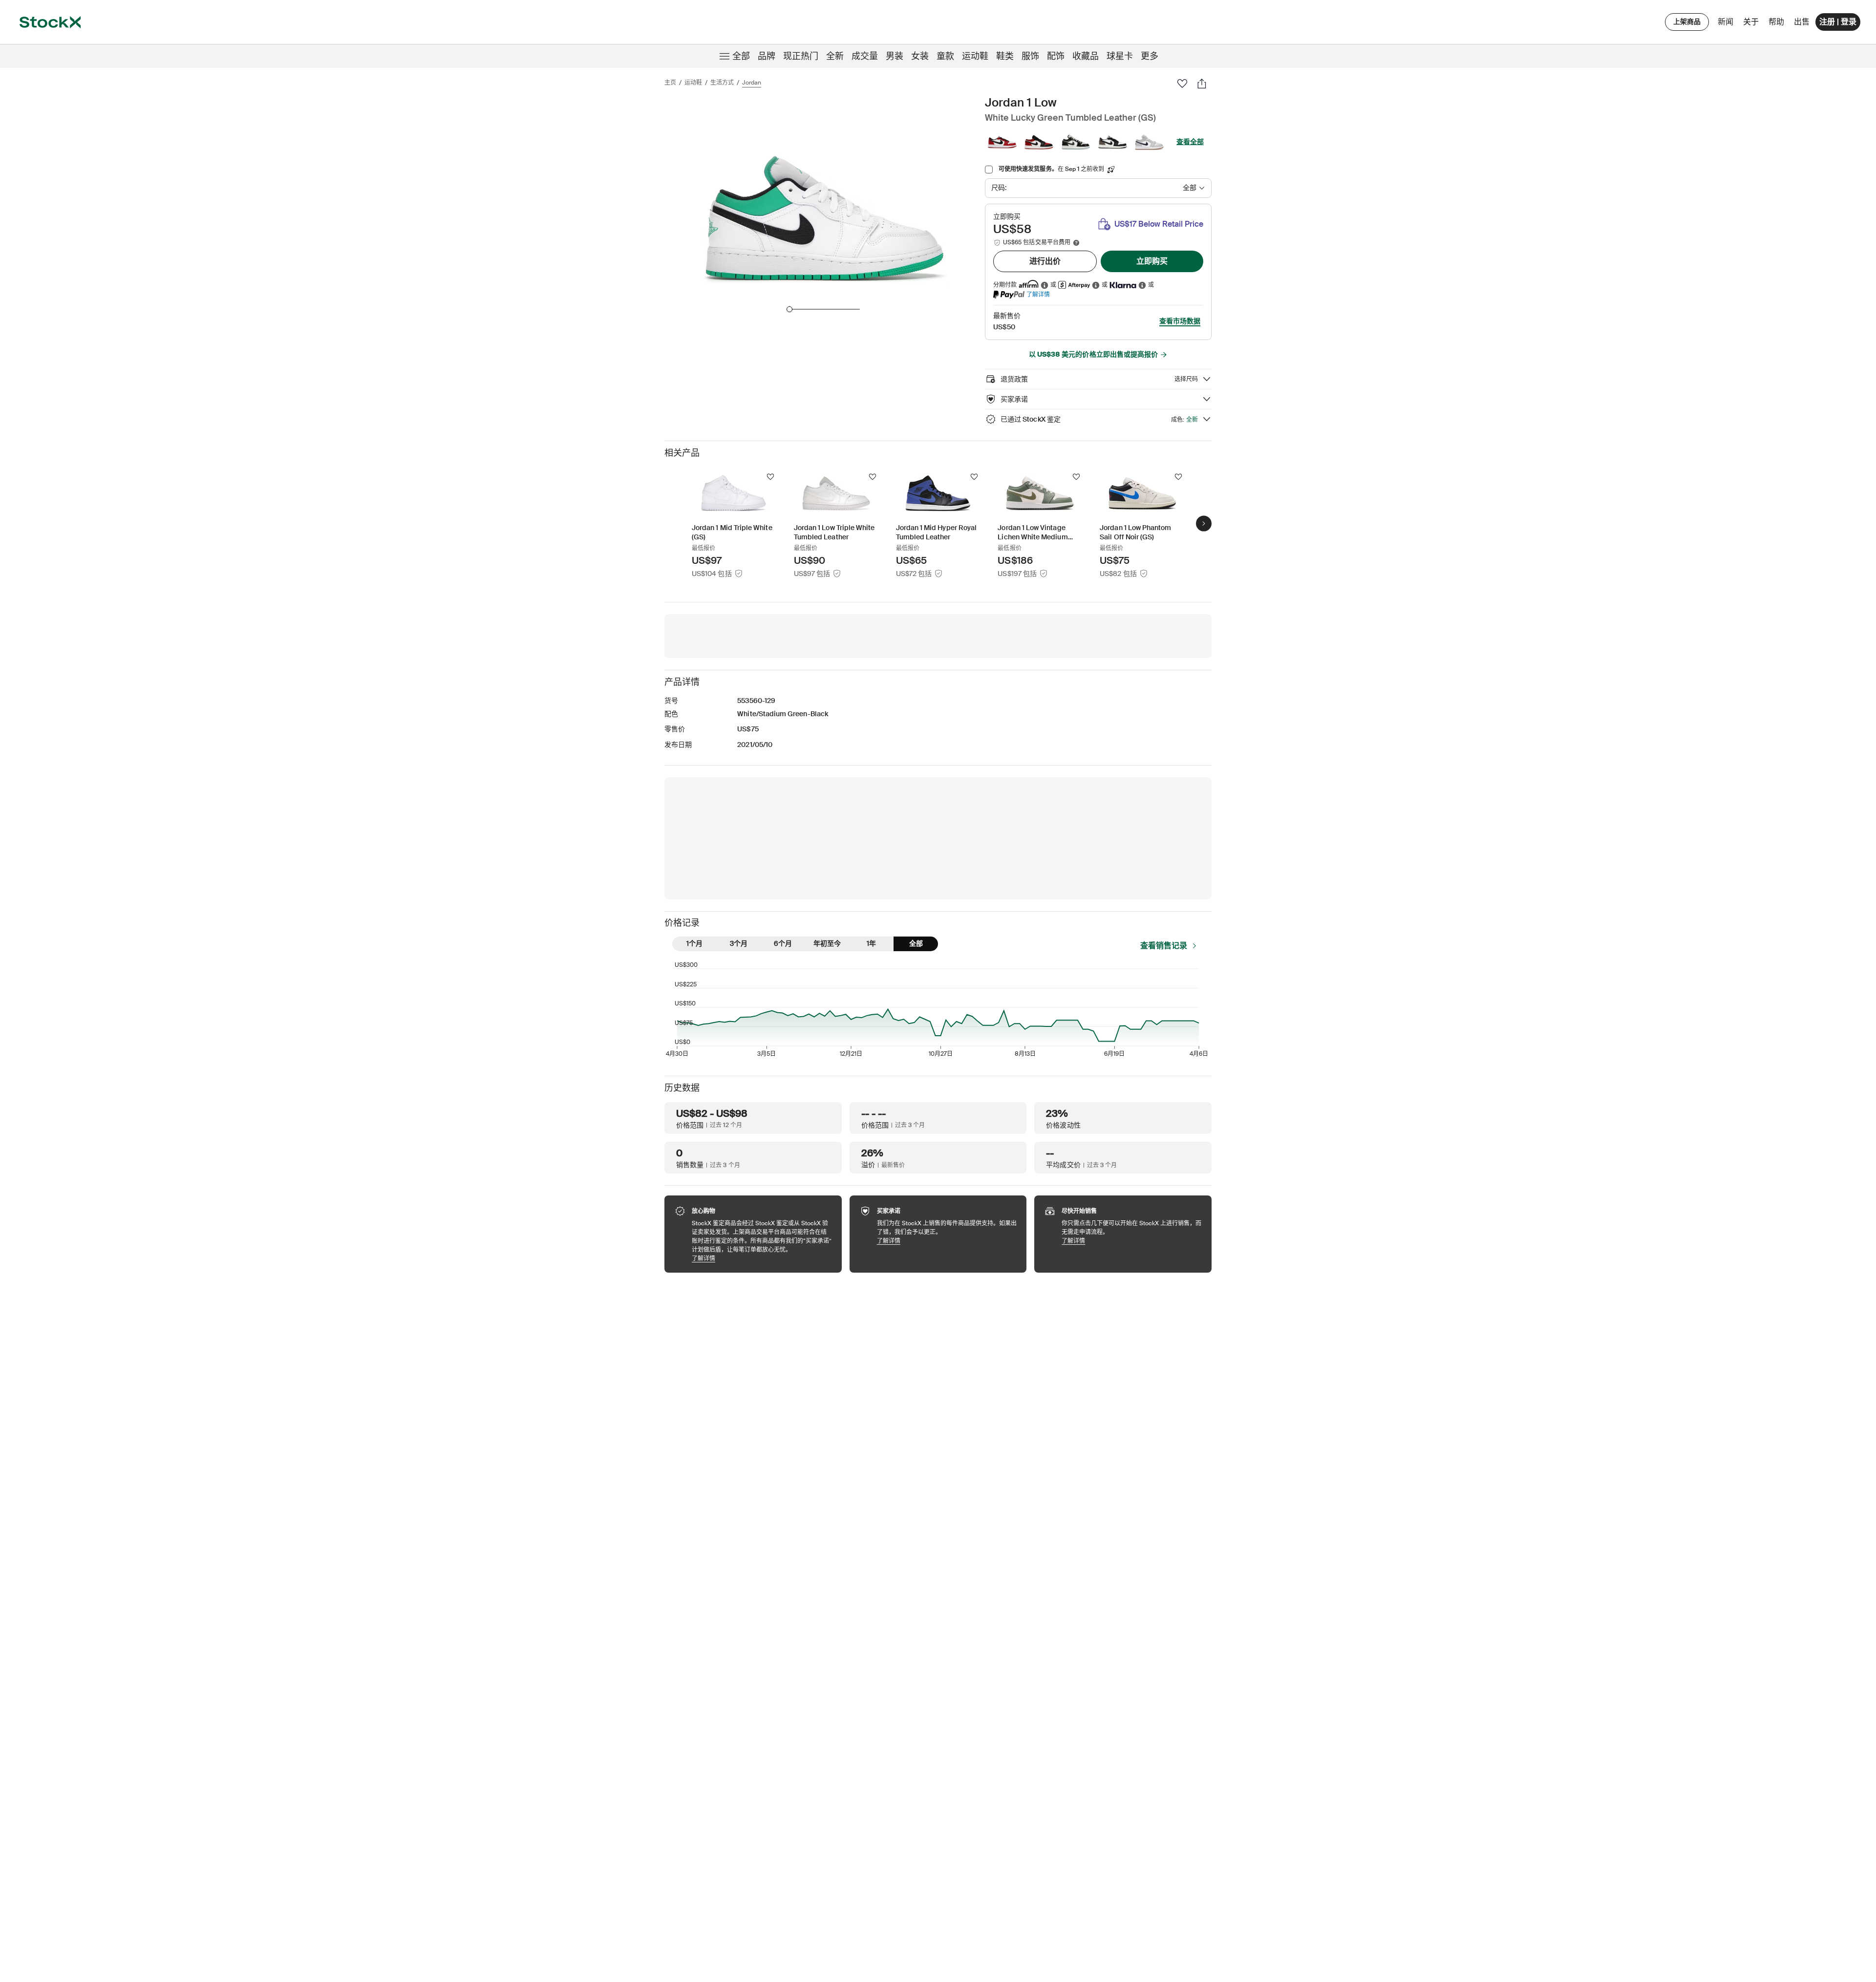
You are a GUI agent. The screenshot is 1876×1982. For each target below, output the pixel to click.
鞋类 (1005, 56)
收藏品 (1086, 56)
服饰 (1030, 56)
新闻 (1726, 22)
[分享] (1202, 84)
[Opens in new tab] (1045, 285)
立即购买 (1152, 261)
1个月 (694, 943)
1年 (871, 943)
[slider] (789, 309)
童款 (945, 56)
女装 (920, 56)
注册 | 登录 (1838, 22)
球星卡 (1120, 56)
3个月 (739, 943)
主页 (670, 83)
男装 (895, 56)
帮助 (1776, 22)
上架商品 (1687, 21)
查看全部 (1190, 142)
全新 (835, 56)
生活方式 (722, 83)
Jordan (752, 83)
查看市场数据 (1180, 321)
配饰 (1056, 56)
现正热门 (801, 56)
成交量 (865, 56)
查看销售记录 (1164, 946)
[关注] (770, 477)
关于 (1753, 24)
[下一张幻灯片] (1204, 523)
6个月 (783, 943)
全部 (741, 56)
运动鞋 (975, 56)
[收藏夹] (1182, 84)
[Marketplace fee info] (1076, 243)
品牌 (767, 56)
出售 (1802, 22)
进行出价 (1045, 261)
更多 (1150, 56)
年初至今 (827, 943)
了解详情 (1038, 294)
